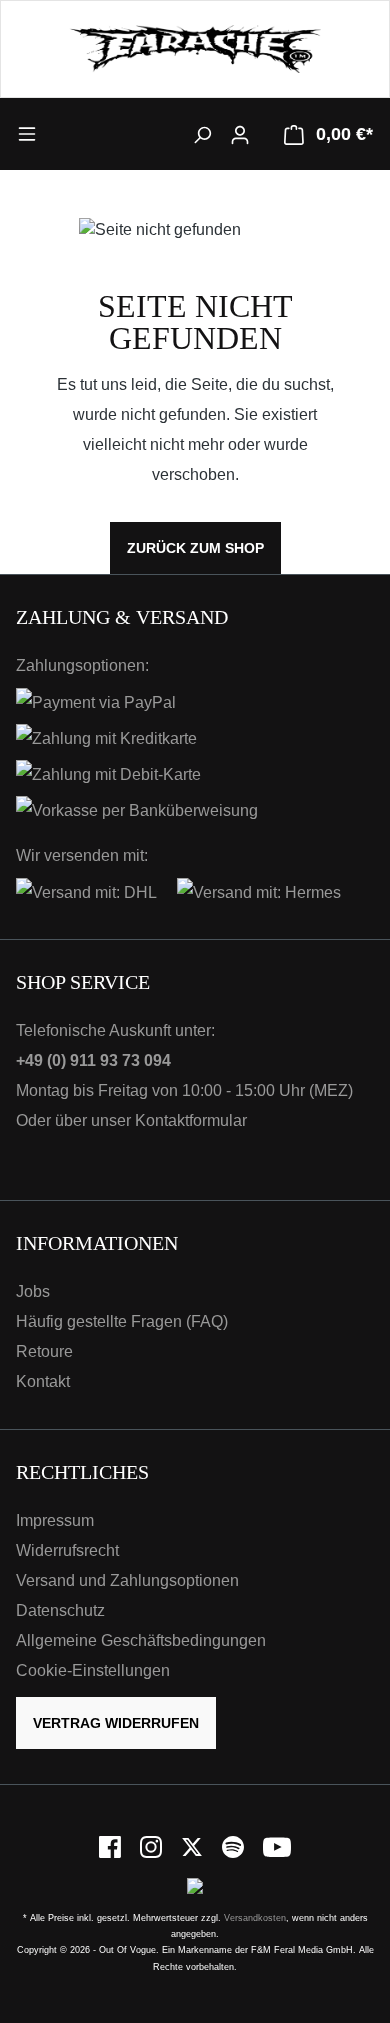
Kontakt (43, 1381)
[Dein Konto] (240, 134)
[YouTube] (277, 1846)
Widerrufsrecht (67, 1550)
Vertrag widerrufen (116, 1723)
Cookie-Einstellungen (93, 1670)
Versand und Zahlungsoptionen (127, 1580)
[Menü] (61, 133)
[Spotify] (234, 1846)
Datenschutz (60, 1610)
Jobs (33, 1291)
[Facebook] (111, 1846)
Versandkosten (255, 1918)
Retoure (44, 1351)
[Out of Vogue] (195, 1884)
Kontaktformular (191, 1120)
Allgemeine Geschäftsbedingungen (141, 1640)
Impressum (55, 1520)
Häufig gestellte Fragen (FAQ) (122, 1321)
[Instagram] (152, 1846)
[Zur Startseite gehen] (195, 49)
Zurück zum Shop (195, 548)
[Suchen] (202, 134)
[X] (193, 1846)
